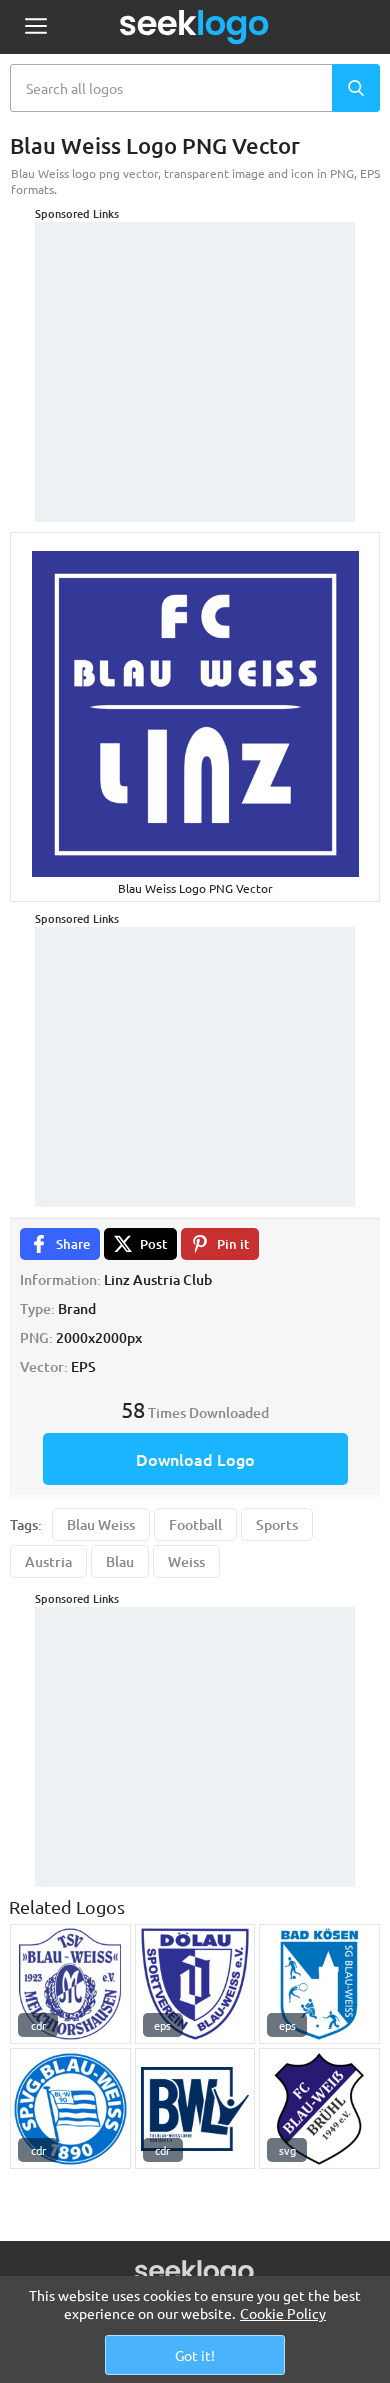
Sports (277, 1524)
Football (195, 1524)
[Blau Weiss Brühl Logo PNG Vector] (319, 2108)
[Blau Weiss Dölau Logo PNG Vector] (195, 1984)
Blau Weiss (101, 1524)
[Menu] (35, 27)
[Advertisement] (195, 347)
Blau (120, 1561)
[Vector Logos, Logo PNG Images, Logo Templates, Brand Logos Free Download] (195, 27)
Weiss (186, 1561)
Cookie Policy (283, 2313)
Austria (48, 1561)
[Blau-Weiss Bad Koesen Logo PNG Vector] (319, 1984)
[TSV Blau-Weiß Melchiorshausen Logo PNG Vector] (70, 1984)
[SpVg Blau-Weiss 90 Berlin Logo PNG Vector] (70, 2108)
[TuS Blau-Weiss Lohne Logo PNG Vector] (195, 2108)
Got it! (195, 2355)
